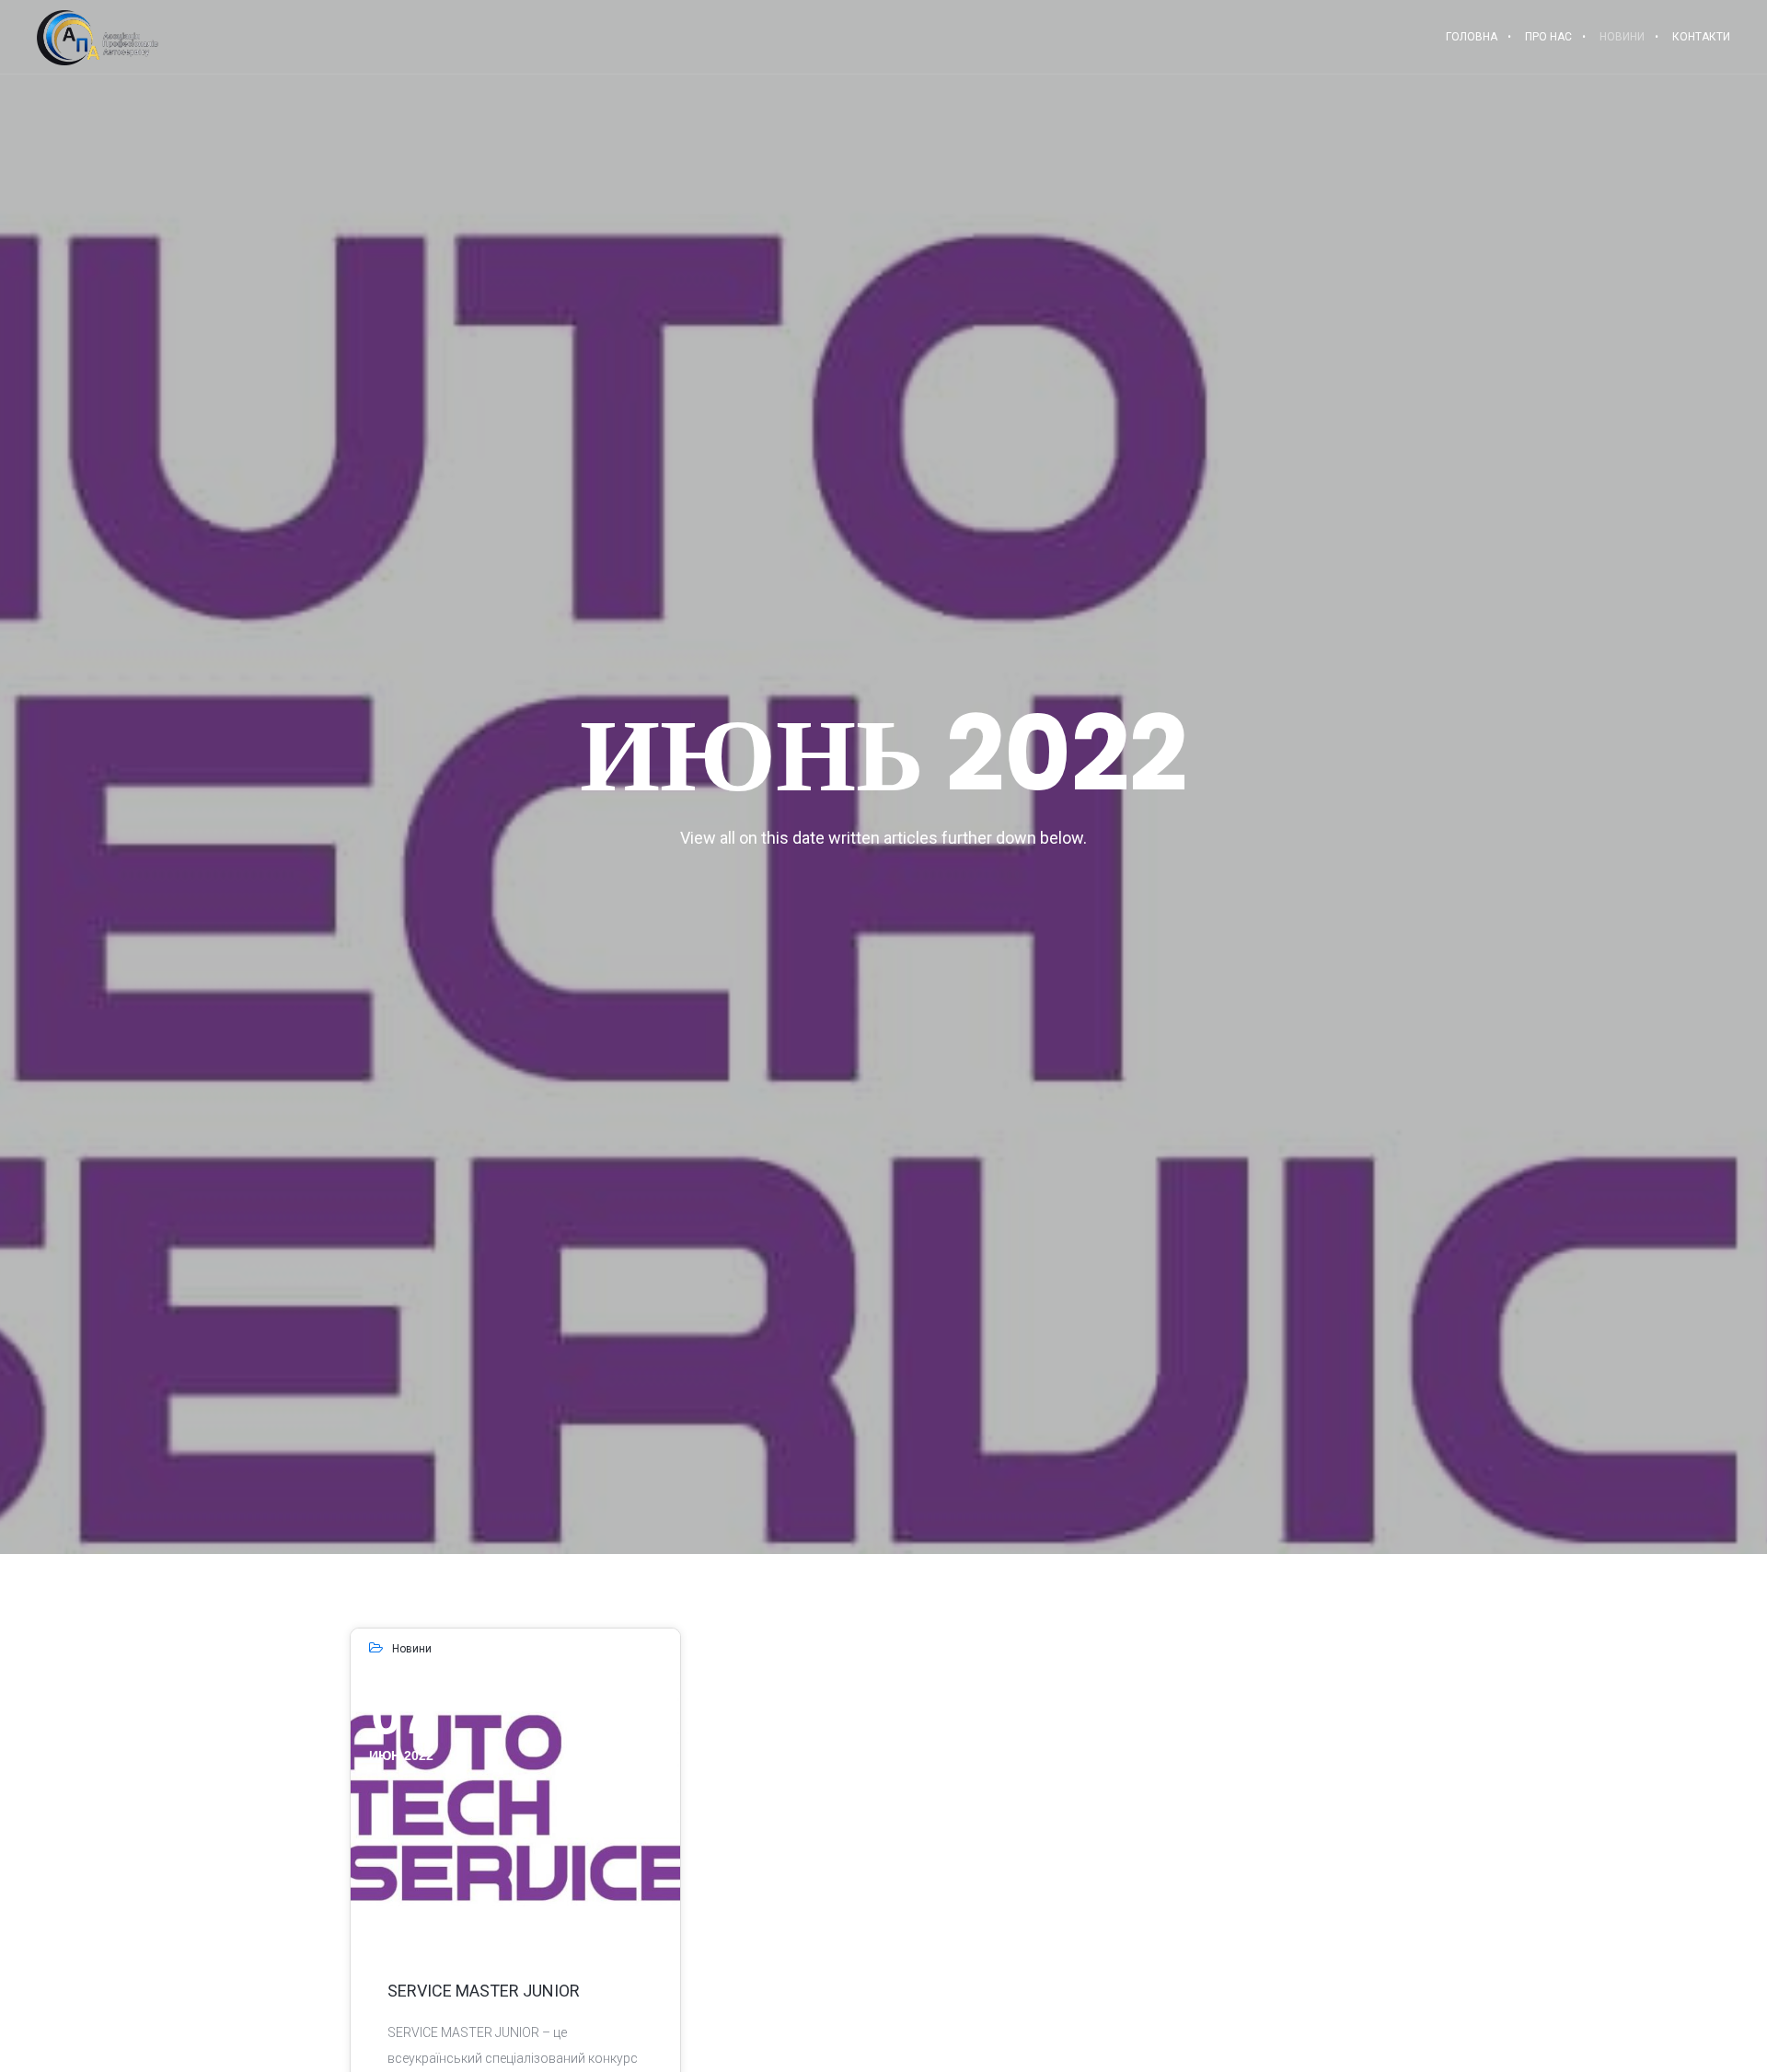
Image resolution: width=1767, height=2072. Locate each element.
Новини (412, 1649)
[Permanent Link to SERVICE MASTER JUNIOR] (515, 1807)
